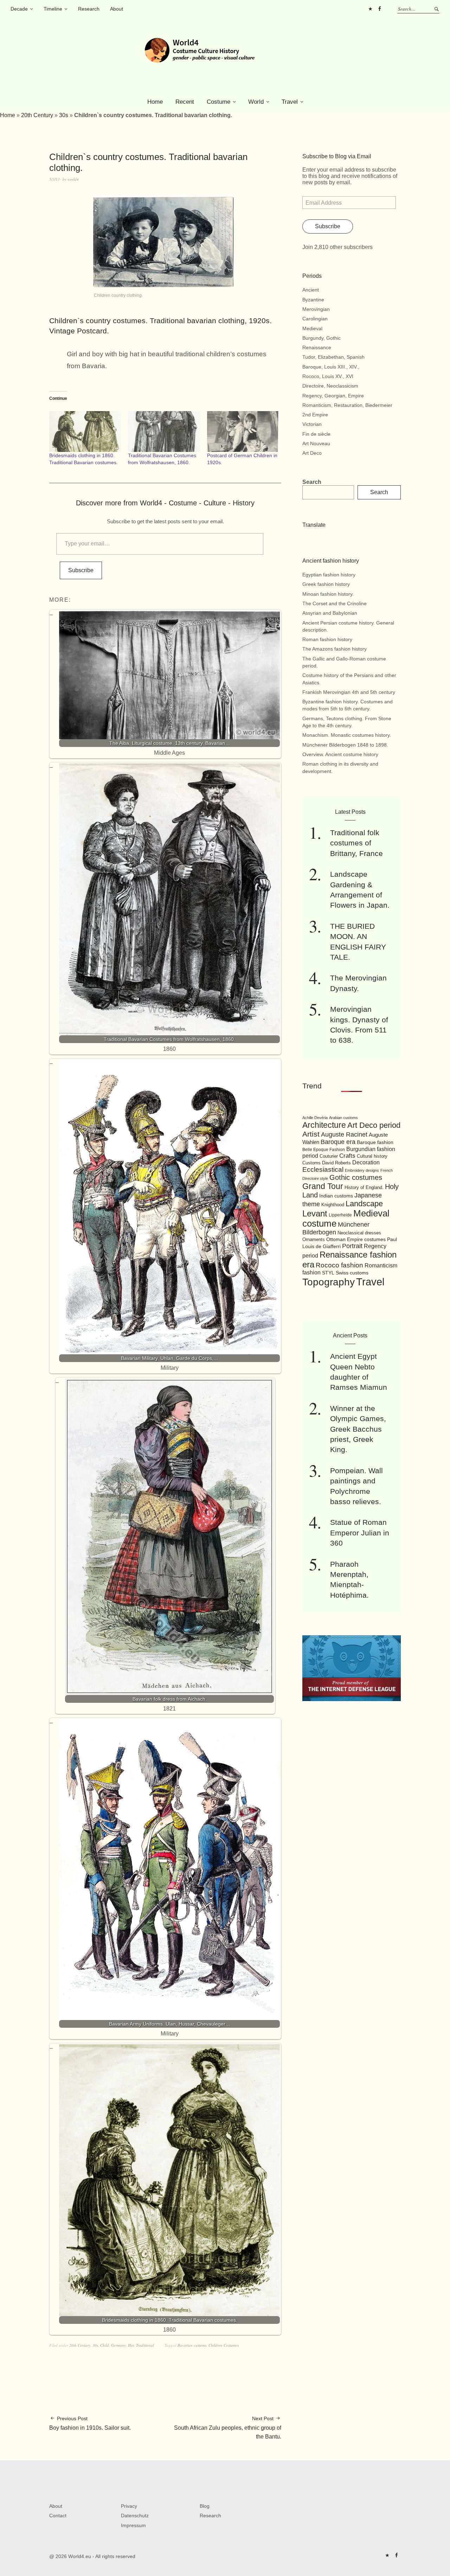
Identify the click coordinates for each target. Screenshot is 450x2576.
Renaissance (317, 347)
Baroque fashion (375, 1142)
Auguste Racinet (344, 1134)
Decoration (366, 1162)
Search (312, 482)
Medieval (312, 328)
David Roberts (336, 1163)
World (256, 102)
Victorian (312, 424)
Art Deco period (374, 1125)
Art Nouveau (316, 443)
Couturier (329, 1156)
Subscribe (81, 570)
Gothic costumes (356, 1177)
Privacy (129, 2506)
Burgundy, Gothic (322, 338)
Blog (205, 2506)
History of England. (364, 1187)
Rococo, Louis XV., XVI (328, 376)
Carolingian (315, 319)
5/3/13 (54, 179)
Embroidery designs (362, 1170)
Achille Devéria (315, 1118)
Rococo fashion (339, 1265)
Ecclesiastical (323, 1169)
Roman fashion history (327, 639)
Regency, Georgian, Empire (333, 396)
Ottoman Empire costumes (356, 1239)
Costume (218, 102)
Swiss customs (352, 1273)
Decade (19, 9)
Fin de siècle (316, 434)
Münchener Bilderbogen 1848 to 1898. (345, 745)
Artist (311, 1134)
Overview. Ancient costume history (340, 754)
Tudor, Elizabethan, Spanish (333, 357)
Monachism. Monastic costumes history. (347, 735)
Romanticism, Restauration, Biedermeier (347, 405)
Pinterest (370, 9)
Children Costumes (224, 2345)
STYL (328, 1273)
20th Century (37, 115)
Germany (118, 2345)
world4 (73, 179)
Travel (290, 102)
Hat (131, 2345)
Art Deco (312, 453)
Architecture (324, 1125)
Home (155, 102)
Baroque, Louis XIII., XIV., (331, 367)
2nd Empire (315, 415)
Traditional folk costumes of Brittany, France (356, 843)
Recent (185, 102)
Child (105, 2345)
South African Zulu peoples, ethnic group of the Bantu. (228, 2428)
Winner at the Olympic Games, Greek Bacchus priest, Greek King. (358, 1429)
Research (89, 9)
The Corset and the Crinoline (335, 603)
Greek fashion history (326, 584)
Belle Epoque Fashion (324, 1150)
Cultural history (372, 1156)
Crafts (347, 1156)
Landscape (364, 1204)
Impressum (133, 2525)
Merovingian (316, 309)
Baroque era (338, 1142)
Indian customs (336, 1196)
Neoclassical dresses (359, 1233)
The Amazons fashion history (335, 649)
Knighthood (333, 1205)
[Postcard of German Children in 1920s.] (243, 432)
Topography (329, 1282)
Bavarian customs (192, 2345)
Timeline (53, 9)
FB (379, 9)
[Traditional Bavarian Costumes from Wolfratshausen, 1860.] (164, 432)
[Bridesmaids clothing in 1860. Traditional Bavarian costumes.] (85, 432)
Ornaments (314, 1239)
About (117, 9)
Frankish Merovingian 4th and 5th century (349, 692)
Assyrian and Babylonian (330, 613)
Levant (315, 1213)
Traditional (145, 2345)
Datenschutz (135, 2516)
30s (64, 115)
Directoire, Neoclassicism (330, 386)
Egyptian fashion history (329, 575)
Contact (58, 2516)
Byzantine (313, 300)
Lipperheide (340, 1215)
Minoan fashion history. (328, 594)
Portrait (352, 1246)
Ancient (311, 290)
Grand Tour (323, 1186)
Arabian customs (343, 1118)
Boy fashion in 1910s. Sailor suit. (90, 2423)
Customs (311, 1163)
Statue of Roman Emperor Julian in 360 (360, 1533)
